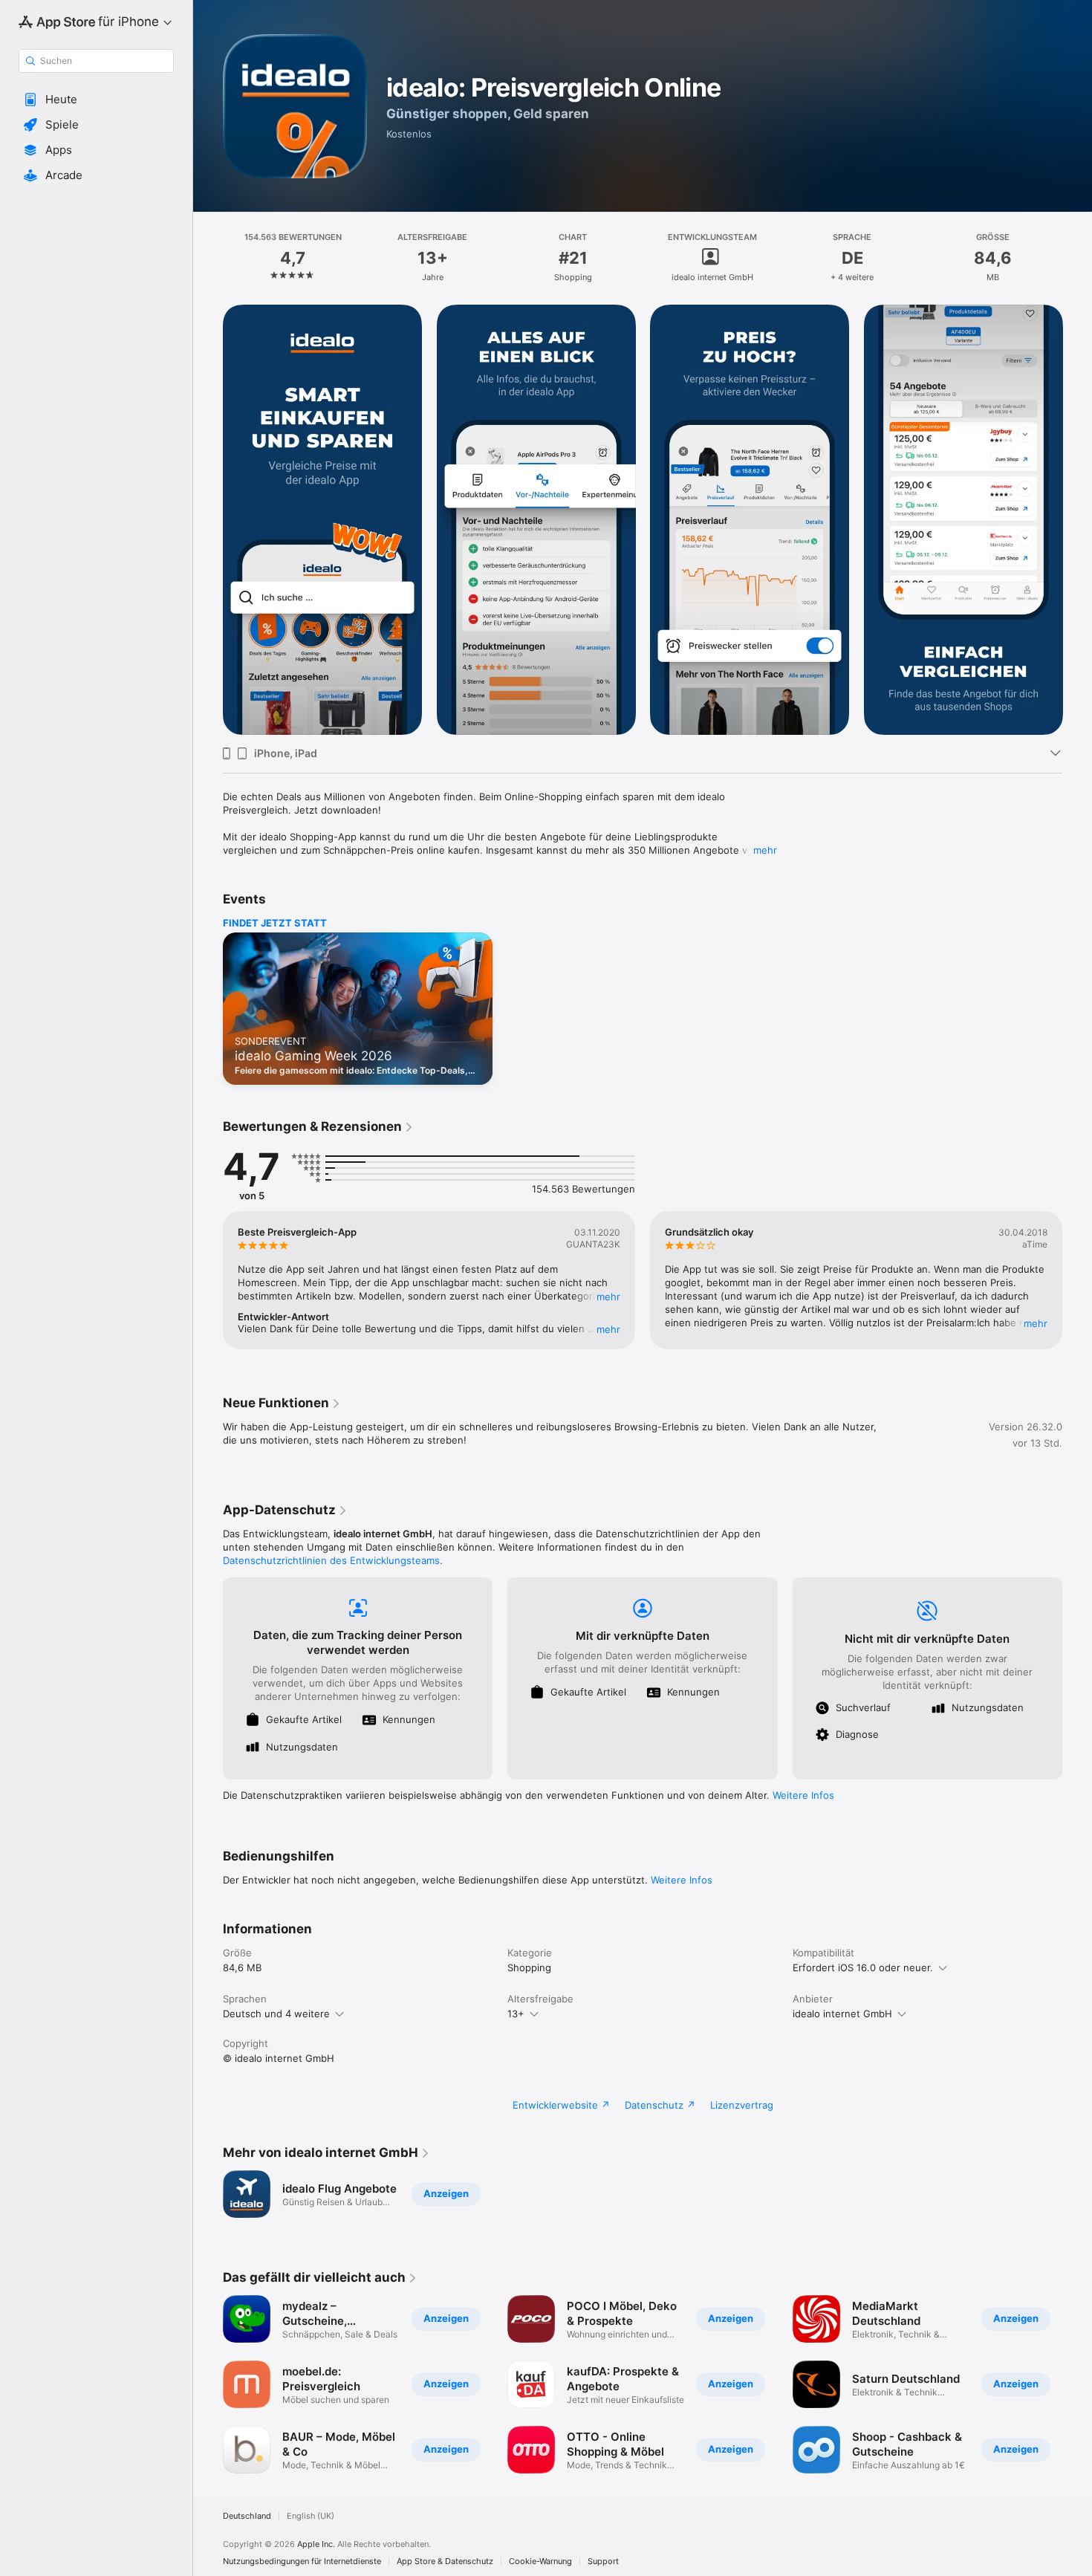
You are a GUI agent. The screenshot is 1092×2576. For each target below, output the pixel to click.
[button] (96, 100)
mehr (765, 850)
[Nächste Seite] (1077, 520)
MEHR (608, 1297)
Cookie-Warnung (540, 2562)
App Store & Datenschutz (445, 2562)
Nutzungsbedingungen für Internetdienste (302, 2562)
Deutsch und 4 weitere (276, 2014)
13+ (516, 2014)
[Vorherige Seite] (208, 520)
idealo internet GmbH (842, 2014)
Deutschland (247, 2516)
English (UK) (311, 2516)
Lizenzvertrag (742, 2105)
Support (603, 2562)
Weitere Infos (803, 1795)
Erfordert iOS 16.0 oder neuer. (863, 1967)
